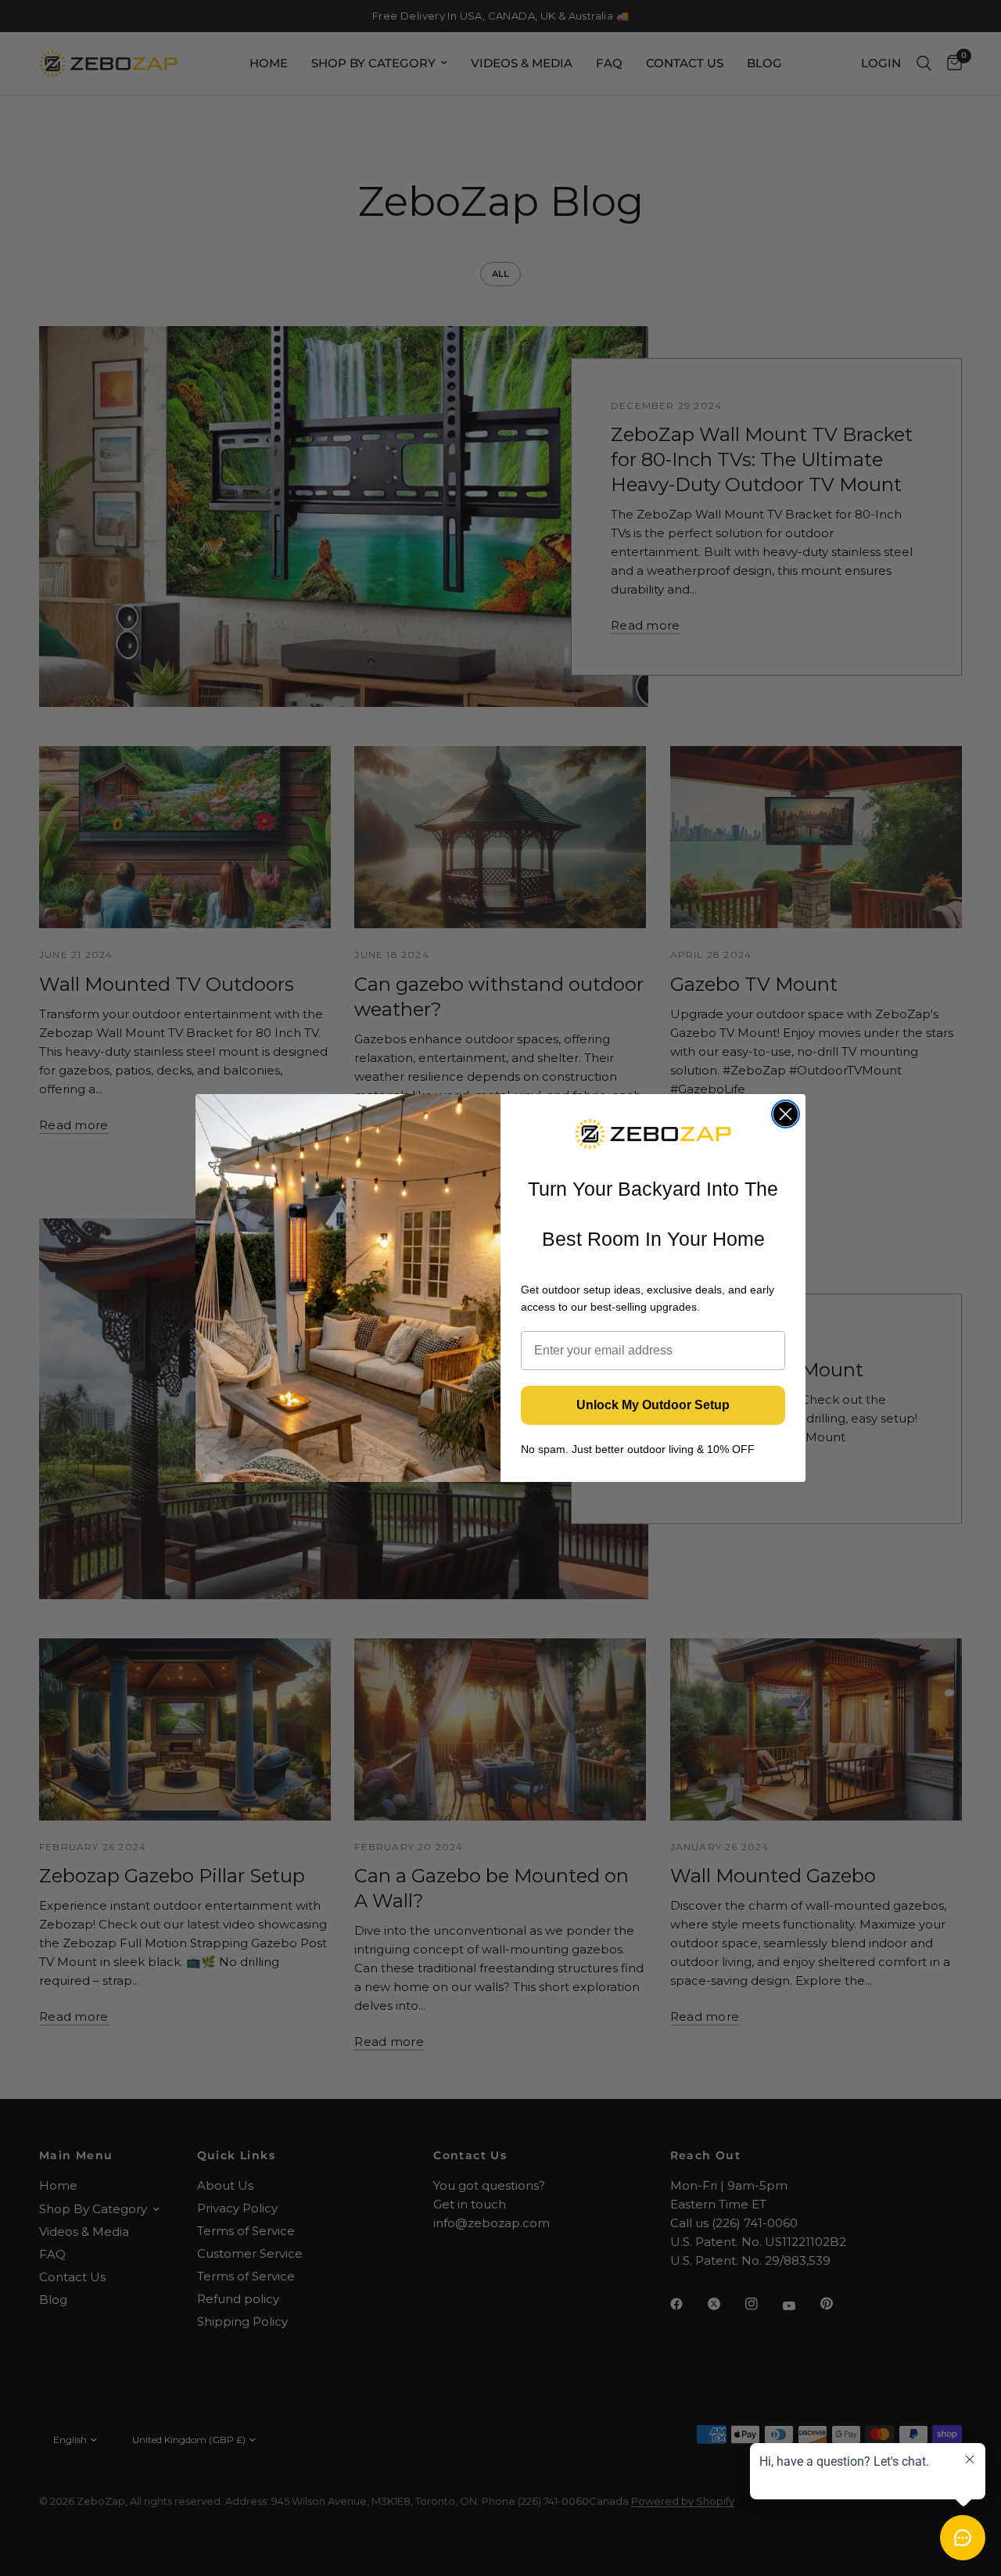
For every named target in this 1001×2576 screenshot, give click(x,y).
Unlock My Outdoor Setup (653, 1405)
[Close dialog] (786, 1114)
